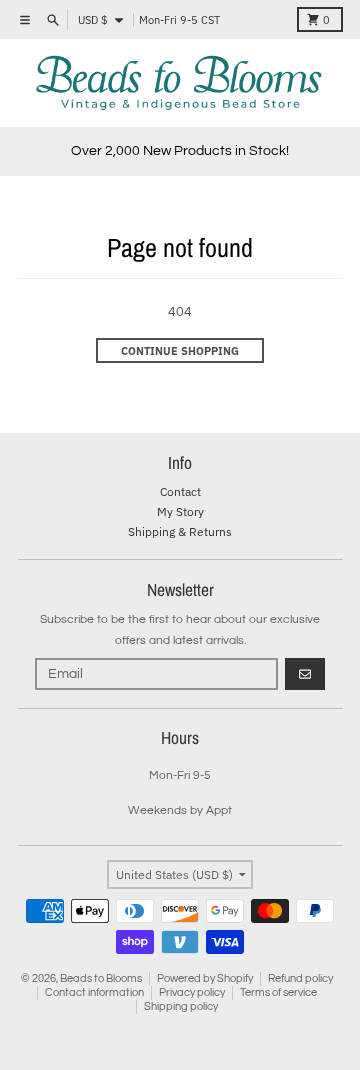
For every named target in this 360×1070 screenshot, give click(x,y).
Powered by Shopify (205, 978)
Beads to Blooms (101, 978)
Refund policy (300, 978)
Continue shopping (180, 351)
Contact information (94, 992)
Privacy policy (192, 992)
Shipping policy (181, 1006)
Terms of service (278, 992)
